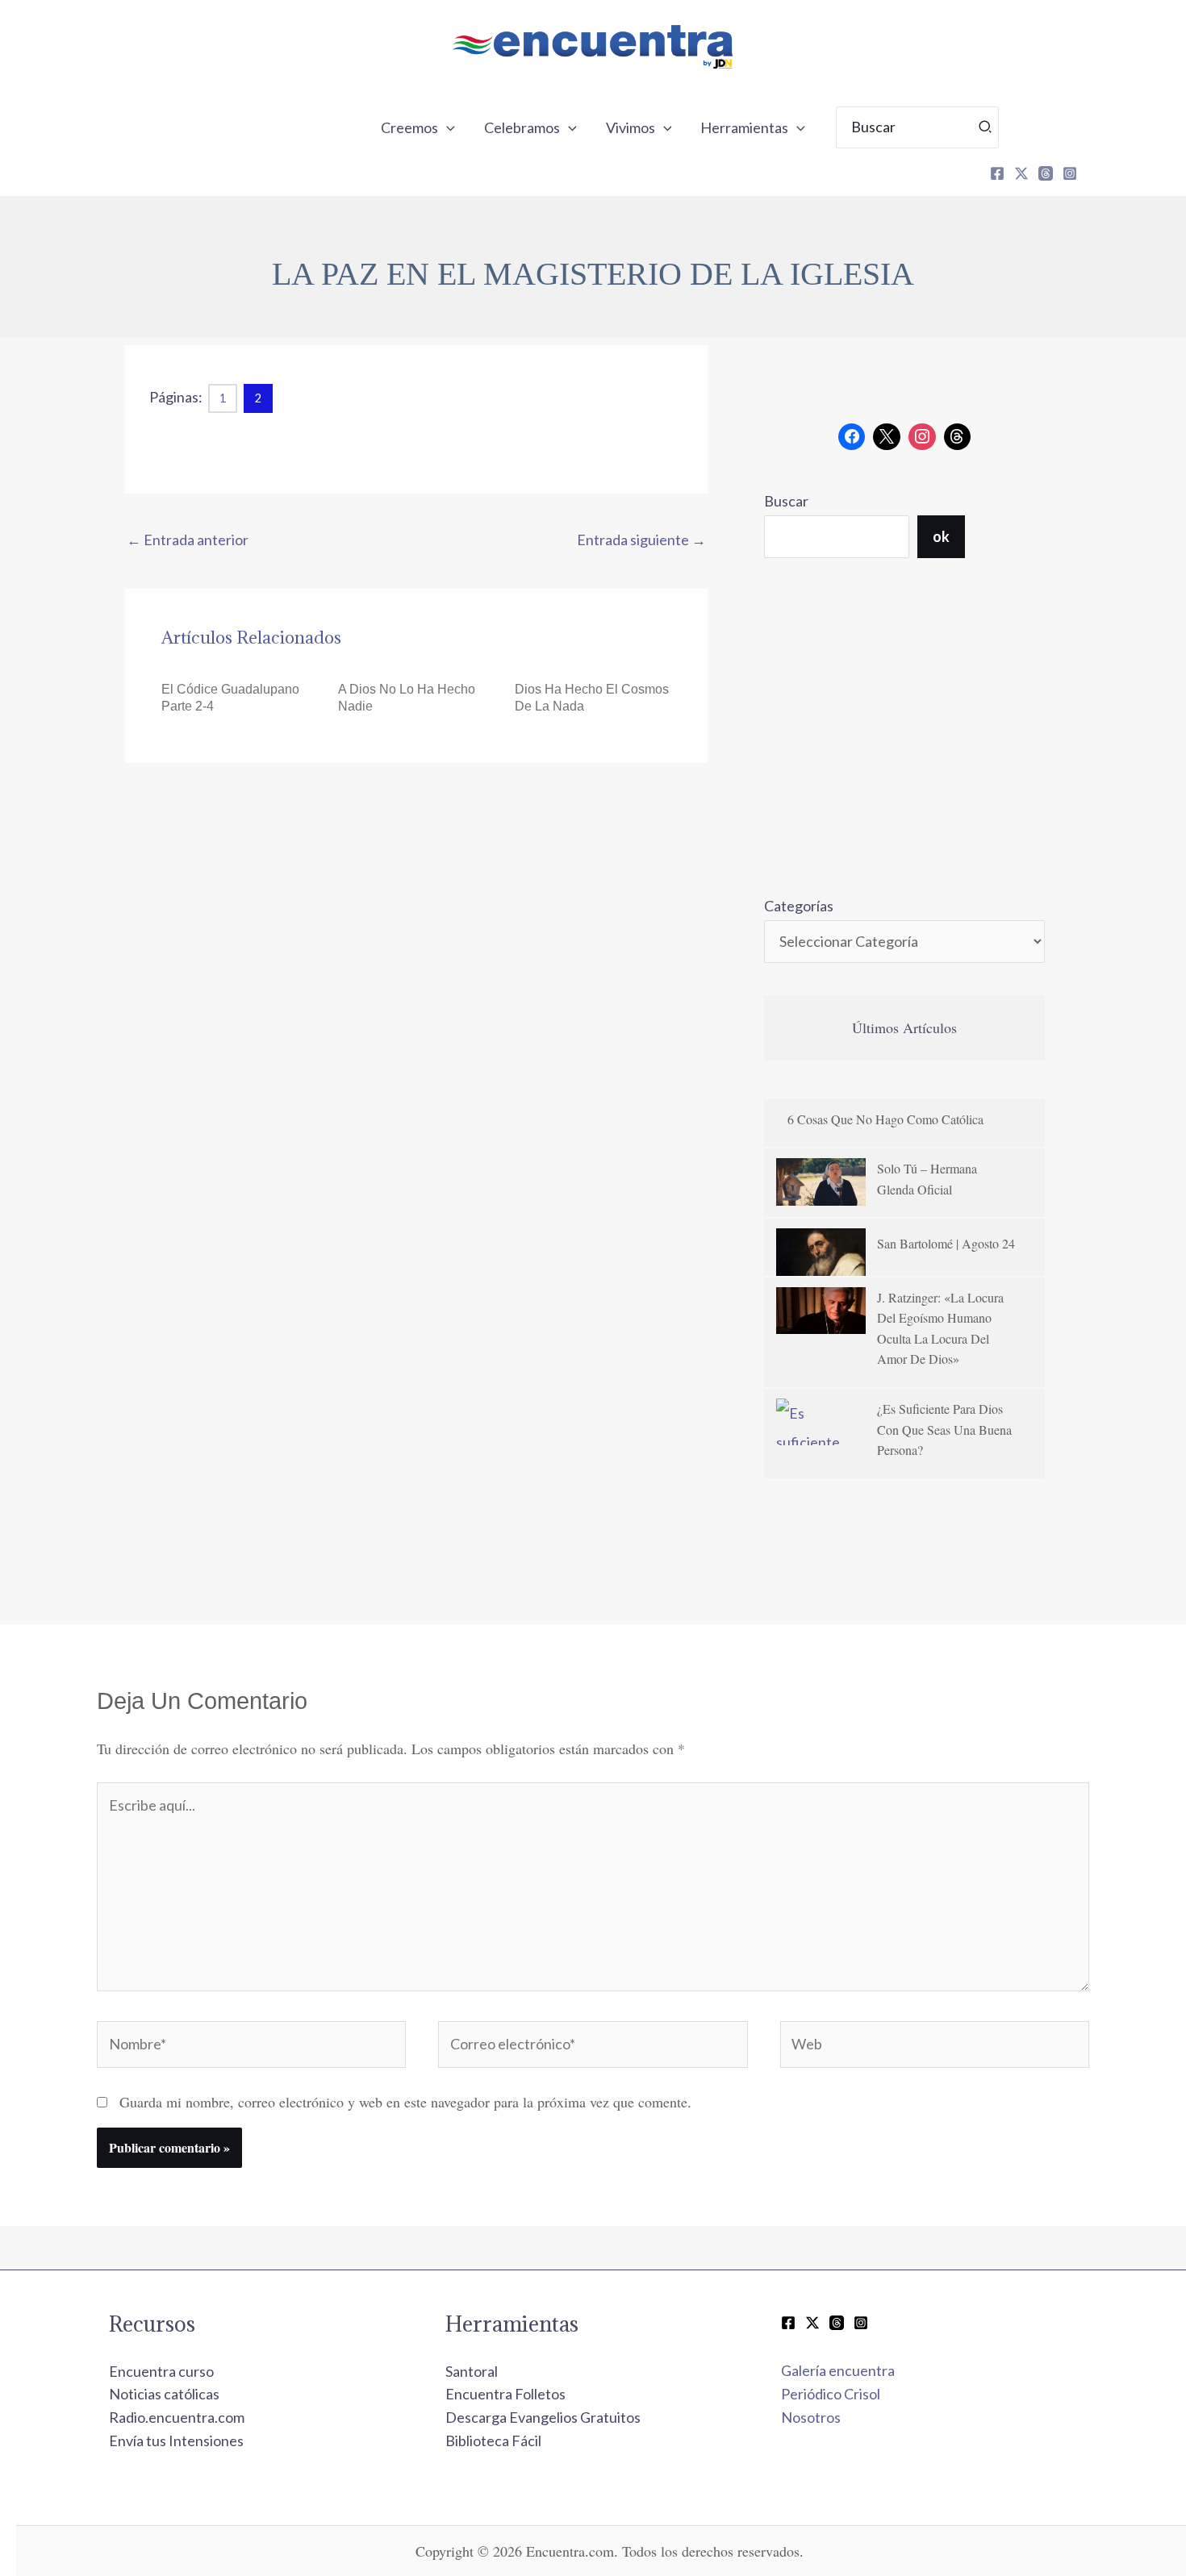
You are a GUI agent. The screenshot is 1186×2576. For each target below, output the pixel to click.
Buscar (786, 501)
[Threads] (1046, 173)
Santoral (472, 2371)
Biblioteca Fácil (493, 2441)
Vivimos (631, 127)
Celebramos (522, 127)
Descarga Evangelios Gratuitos (543, 2417)
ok (941, 536)
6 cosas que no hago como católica (885, 1119)
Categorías (799, 906)
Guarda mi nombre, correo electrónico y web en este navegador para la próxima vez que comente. (405, 2102)
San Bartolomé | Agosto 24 (946, 1243)
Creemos (409, 127)
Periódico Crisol (831, 2394)
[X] (1021, 173)
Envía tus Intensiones (176, 2441)
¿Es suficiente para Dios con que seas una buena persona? (944, 1429)
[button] (447, 127)
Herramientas (744, 127)
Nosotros (811, 2417)
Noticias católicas (164, 2394)
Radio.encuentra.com (177, 2417)
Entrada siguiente (641, 540)
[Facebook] (997, 173)
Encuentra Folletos (505, 2394)
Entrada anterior (188, 540)
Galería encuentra (838, 2370)
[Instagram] (1070, 173)
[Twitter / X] (812, 2323)
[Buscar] (986, 127)
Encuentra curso (161, 2371)
